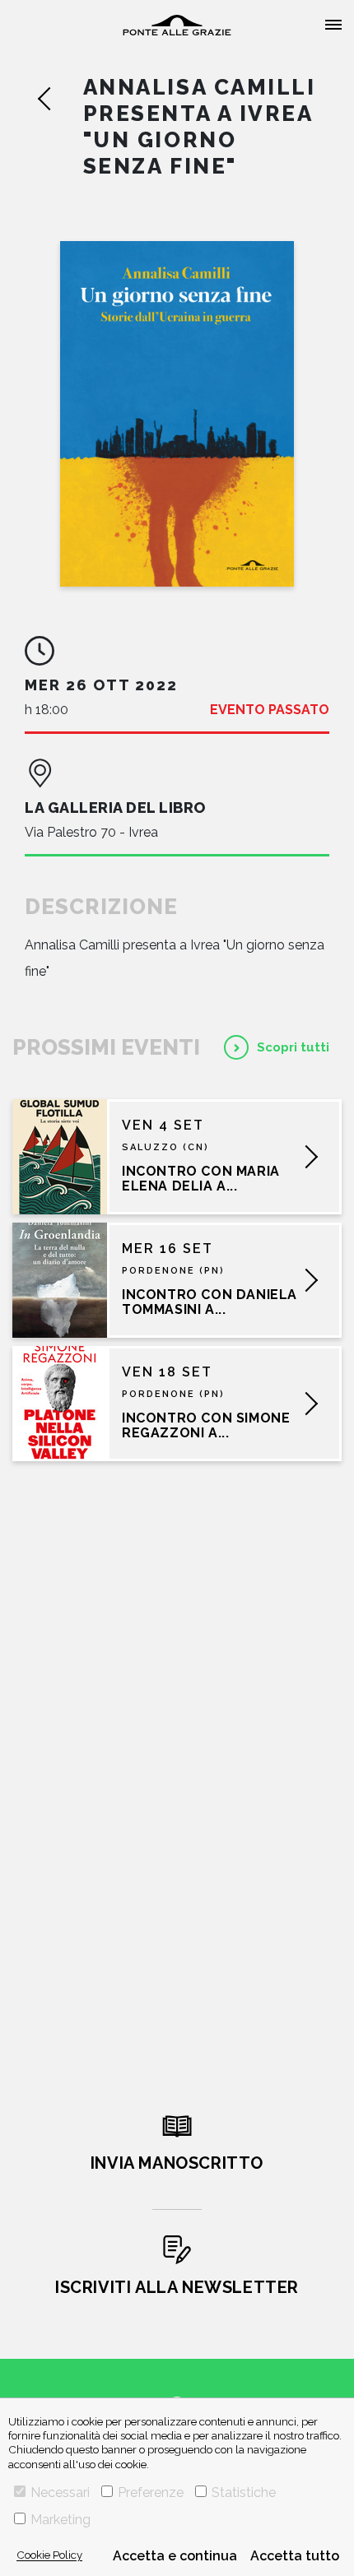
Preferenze (151, 2492)
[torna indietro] (60, 99)
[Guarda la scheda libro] (177, 414)
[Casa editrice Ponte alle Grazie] (177, 25)
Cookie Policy (49, 2555)
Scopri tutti (293, 1047)
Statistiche (244, 2492)
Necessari (60, 2492)
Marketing (61, 2520)
